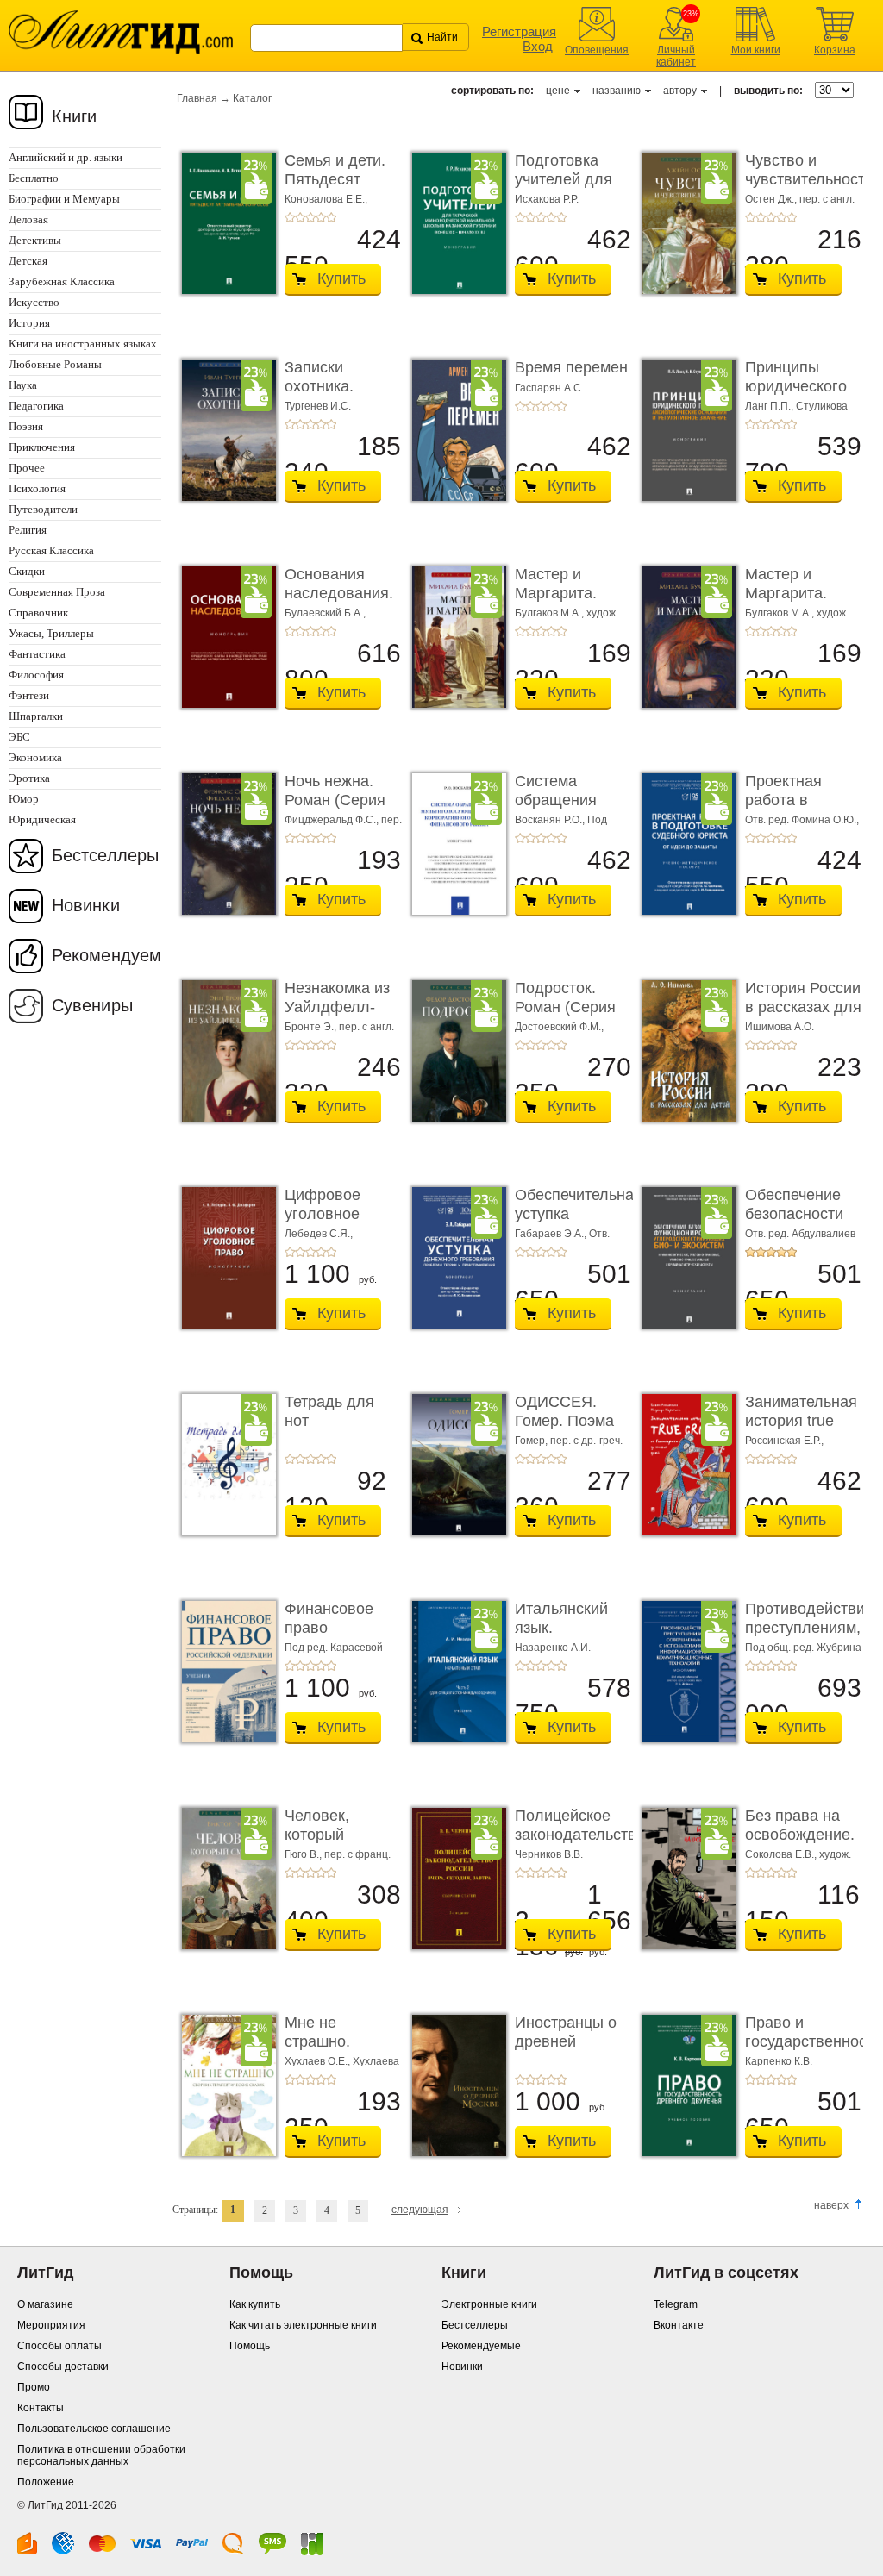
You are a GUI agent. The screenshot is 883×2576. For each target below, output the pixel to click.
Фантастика (37, 654)
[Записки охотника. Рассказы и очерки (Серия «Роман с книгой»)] (224, 430)
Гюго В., (304, 1854)
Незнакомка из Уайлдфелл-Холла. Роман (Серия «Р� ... (338, 1016)
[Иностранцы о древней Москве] (454, 2085)
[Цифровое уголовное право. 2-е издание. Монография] (224, 1258)
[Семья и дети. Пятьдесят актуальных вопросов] (224, 223)
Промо (34, 2387)
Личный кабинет (676, 56)
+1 (290, 217)
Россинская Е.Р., (784, 1441)
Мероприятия (51, 2325)
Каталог (252, 98)
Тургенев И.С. (318, 406)
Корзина (835, 50)
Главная (197, 98)
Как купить (255, 2304)
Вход (538, 46)
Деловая (28, 219)
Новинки (86, 905)
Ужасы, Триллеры (51, 633)
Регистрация (519, 31)
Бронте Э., (312, 1027)
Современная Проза (57, 592)
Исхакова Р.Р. (547, 199)
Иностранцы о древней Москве (566, 2041)
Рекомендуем (106, 955)
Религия (28, 530)
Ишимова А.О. (780, 1027)
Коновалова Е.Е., (326, 199)
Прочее (27, 468)
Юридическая (42, 819)
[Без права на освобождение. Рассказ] (685, 1879)
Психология (37, 488)
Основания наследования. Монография (339, 593)
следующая (420, 2210)
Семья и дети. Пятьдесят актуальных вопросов (335, 188)
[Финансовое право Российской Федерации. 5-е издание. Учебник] (224, 1672)
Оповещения (597, 50)
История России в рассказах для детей (803, 1007)
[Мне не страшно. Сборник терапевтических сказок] (224, 2085)
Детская (28, 261)
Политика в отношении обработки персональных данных (101, 2455)
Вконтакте (679, 2325)
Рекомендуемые (481, 2346)
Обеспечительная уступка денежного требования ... (579, 1223)
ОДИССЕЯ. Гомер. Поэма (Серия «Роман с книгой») (570, 1430)
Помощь (250, 2346)
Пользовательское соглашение (94, 2429)
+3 (310, 217)
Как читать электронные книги (303, 2325)
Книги (75, 116)
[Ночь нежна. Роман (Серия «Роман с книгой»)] (224, 844)
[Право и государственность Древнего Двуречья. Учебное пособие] (685, 2085)
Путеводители (43, 509)
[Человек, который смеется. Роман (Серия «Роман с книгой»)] (224, 1879)
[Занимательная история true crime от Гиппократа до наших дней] (685, 1465)
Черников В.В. (549, 1854)
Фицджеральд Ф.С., (333, 820)
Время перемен (571, 367)
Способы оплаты (59, 2346)
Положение (46, 2482)
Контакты (41, 2408)
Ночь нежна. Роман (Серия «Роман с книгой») (335, 809)
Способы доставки (63, 2367)
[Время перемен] (454, 430)
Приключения (42, 447)
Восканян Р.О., (551, 820)
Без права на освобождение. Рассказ (800, 1834)
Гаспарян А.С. (549, 388)
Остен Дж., (772, 199)
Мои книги (756, 50)
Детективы (35, 240)
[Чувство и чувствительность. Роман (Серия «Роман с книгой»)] (685, 223)
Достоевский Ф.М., (559, 1027)
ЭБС (19, 737)
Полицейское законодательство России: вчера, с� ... (580, 1844)
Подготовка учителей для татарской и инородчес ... (564, 188)
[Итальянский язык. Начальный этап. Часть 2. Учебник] (454, 1672)
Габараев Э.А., (552, 1234)
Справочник (38, 613)
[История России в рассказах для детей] (685, 1051)
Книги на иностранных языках (83, 344)
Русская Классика (51, 550)
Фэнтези (29, 695)
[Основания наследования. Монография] (224, 637)
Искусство (34, 302)
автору (680, 91)
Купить (341, 278)
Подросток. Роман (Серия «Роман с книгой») (565, 1016)
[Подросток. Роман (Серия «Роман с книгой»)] (454, 1051)
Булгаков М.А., (551, 613)
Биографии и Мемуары (64, 199)
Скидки (27, 571)
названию (617, 91)
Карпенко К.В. (779, 2061)
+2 (300, 217)
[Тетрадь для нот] (224, 1465)
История (29, 323)
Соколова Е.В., (782, 1854)
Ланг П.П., (770, 406)
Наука (23, 385)
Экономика (35, 757)
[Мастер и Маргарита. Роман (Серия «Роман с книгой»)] (454, 637)
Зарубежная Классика (62, 281)
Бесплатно (34, 178)
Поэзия (26, 426)
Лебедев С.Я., (319, 1234)
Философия (36, 675)
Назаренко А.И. (553, 1648)
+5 (331, 217)
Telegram (676, 2304)
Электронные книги (489, 2304)
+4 (321, 217)
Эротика (29, 778)
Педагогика (36, 406)
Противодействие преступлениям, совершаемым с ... (809, 1637)
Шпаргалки (36, 716)
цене (558, 91)
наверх (831, 2205)
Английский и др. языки (66, 157)
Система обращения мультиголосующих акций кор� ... (585, 809)
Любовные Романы (55, 364)
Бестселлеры (105, 855)
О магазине (45, 2304)
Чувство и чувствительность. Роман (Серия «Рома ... (811, 188)
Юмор (24, 799)
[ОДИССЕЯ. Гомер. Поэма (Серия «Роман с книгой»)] (454, 1465)
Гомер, (532, 1441)
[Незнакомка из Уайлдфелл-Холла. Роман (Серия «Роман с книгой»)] (224, 1051)
